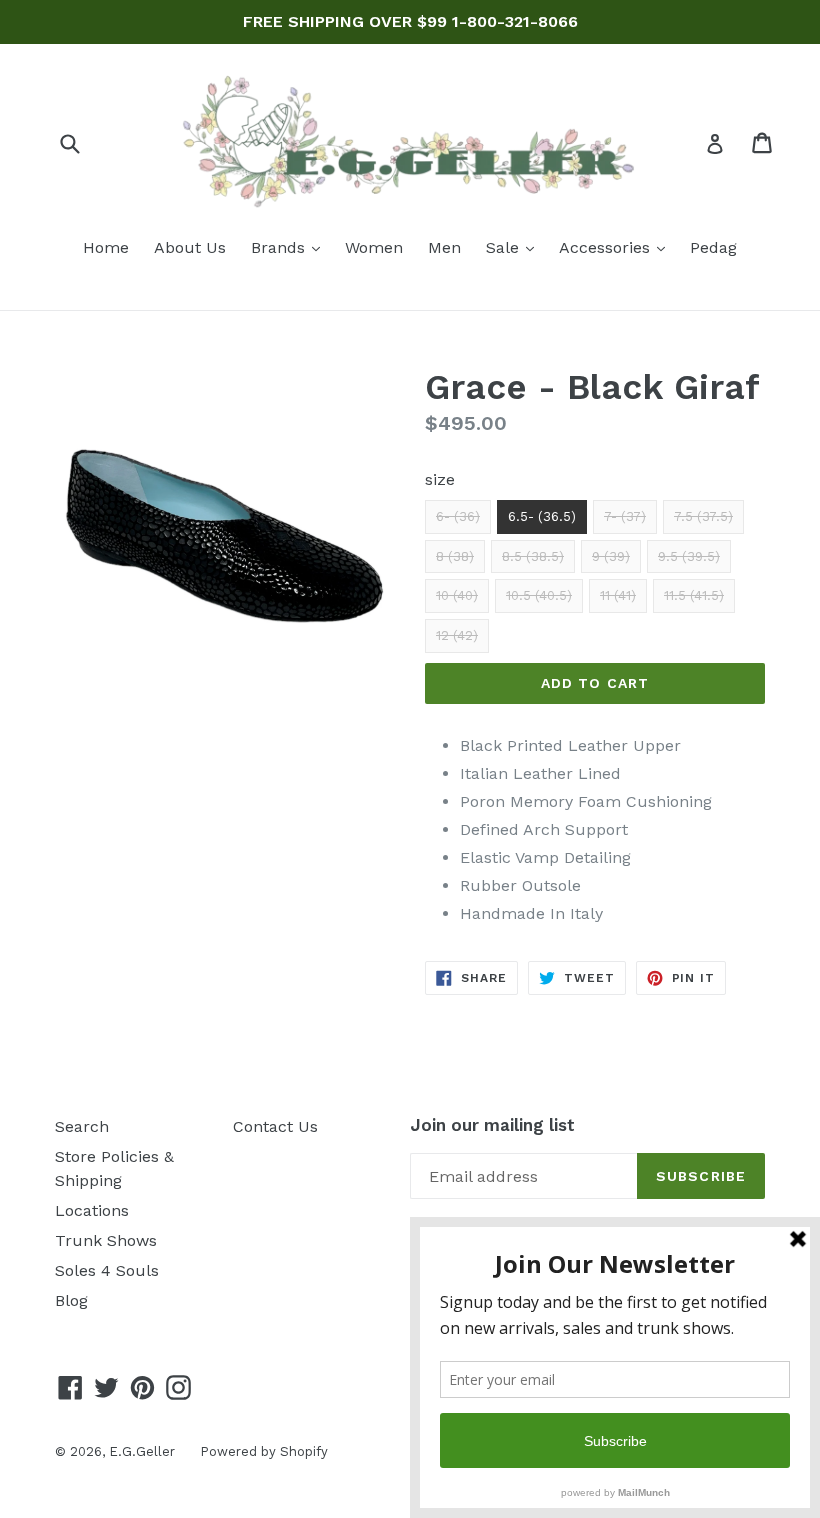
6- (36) (458, 516)
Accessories (617, 247)
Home (106, 247)
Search (82, 1126)
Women (374, 247)
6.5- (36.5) (542, 516)
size (440, 479)
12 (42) (457, 635)
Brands (290, 247)
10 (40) (457, 595)
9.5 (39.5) (689, 556)
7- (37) (625, 516)
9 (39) (611, 556)
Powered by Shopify (264, 1451)
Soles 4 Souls (107, 1270)
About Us (190, 247)
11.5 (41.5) (694, 595)
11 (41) (618, 595)
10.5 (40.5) (539, 595)
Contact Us (275, 1126)
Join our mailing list (492, 1125)
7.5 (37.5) (703, 516)
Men (444, 247)
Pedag (713, 247)
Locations (92, 1210)
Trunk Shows (106, 1240)
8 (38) (455, 556)
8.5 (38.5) (533, 556)
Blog (71, 1300)
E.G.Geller (142, 1451)
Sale (515, 247)
